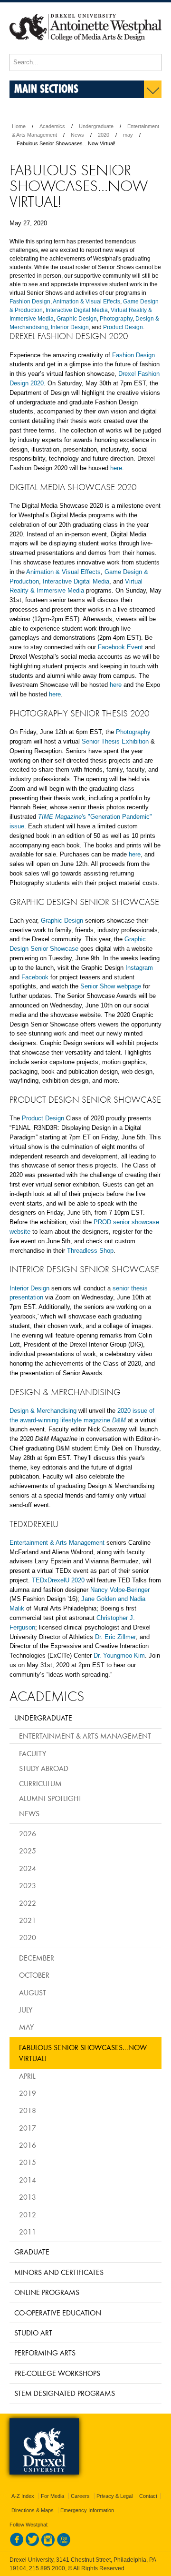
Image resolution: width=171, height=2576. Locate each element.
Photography (116, 319)
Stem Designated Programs (65, 2393)
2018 (28, 2110)
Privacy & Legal (114, 2496)
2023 (28, 1885)
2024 (28, 1868)
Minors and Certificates (59, 2272)
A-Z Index (23, 2496)
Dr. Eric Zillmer (115, 1637)
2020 (104, 135)
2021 (28, 1920)
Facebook (35, 977)
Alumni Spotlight (50, 1798)
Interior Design (70, 327)
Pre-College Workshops (57, 2373)
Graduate (32, 2252)
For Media (52, 2496)
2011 (28, 2232)
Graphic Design (77, 319)
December (37, 1958)
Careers (80, 2496)
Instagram (139, 968)
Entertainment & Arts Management (58, 1543)
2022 (28, 1903)
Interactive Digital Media (77, 310)
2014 (28, 2180)
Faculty (33, 1753)
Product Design (123, 327)
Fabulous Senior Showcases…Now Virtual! (83, 2053)
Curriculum (40, 1783)
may (128, 135)
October (34, 1975)
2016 (28, 2145)
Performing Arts (45, 2353)
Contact (148, 2496)
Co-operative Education (58, 2313)
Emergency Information (87, 2510)
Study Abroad (44, 1768)
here (116, 468)
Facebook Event (120, 647)
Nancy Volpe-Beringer (120, 1590)
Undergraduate (96, 126)
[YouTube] (64, 2545)
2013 (28, 2197)
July (26, 2010)
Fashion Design (30, 302)
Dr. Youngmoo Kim (119, 1655)
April (27, 2076)
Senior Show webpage (111, 986)
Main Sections (46, 88)
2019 (28, 2093)
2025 (28, 1851)
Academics (52, 126)
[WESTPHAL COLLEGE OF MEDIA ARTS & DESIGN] (85, 50)
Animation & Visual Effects (86, 302)
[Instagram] (48, 2545)
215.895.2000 (47, 2568)
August (33, 1992)
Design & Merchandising (43, 1411)
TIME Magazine (60, 817)
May (26, 2027)
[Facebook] (17, 2545)
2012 (28, 2214)
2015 (28, 2162)
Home (19, 126)
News (77, 135)
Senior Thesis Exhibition (115, 741)
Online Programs (47, 2292)
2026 (28, 1833)
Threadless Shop (90, 1251)
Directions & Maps (33, 2510)
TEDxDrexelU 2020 (58, 1580)
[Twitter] (32, 2545)
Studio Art (33, 2333)
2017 (28, 2128)
